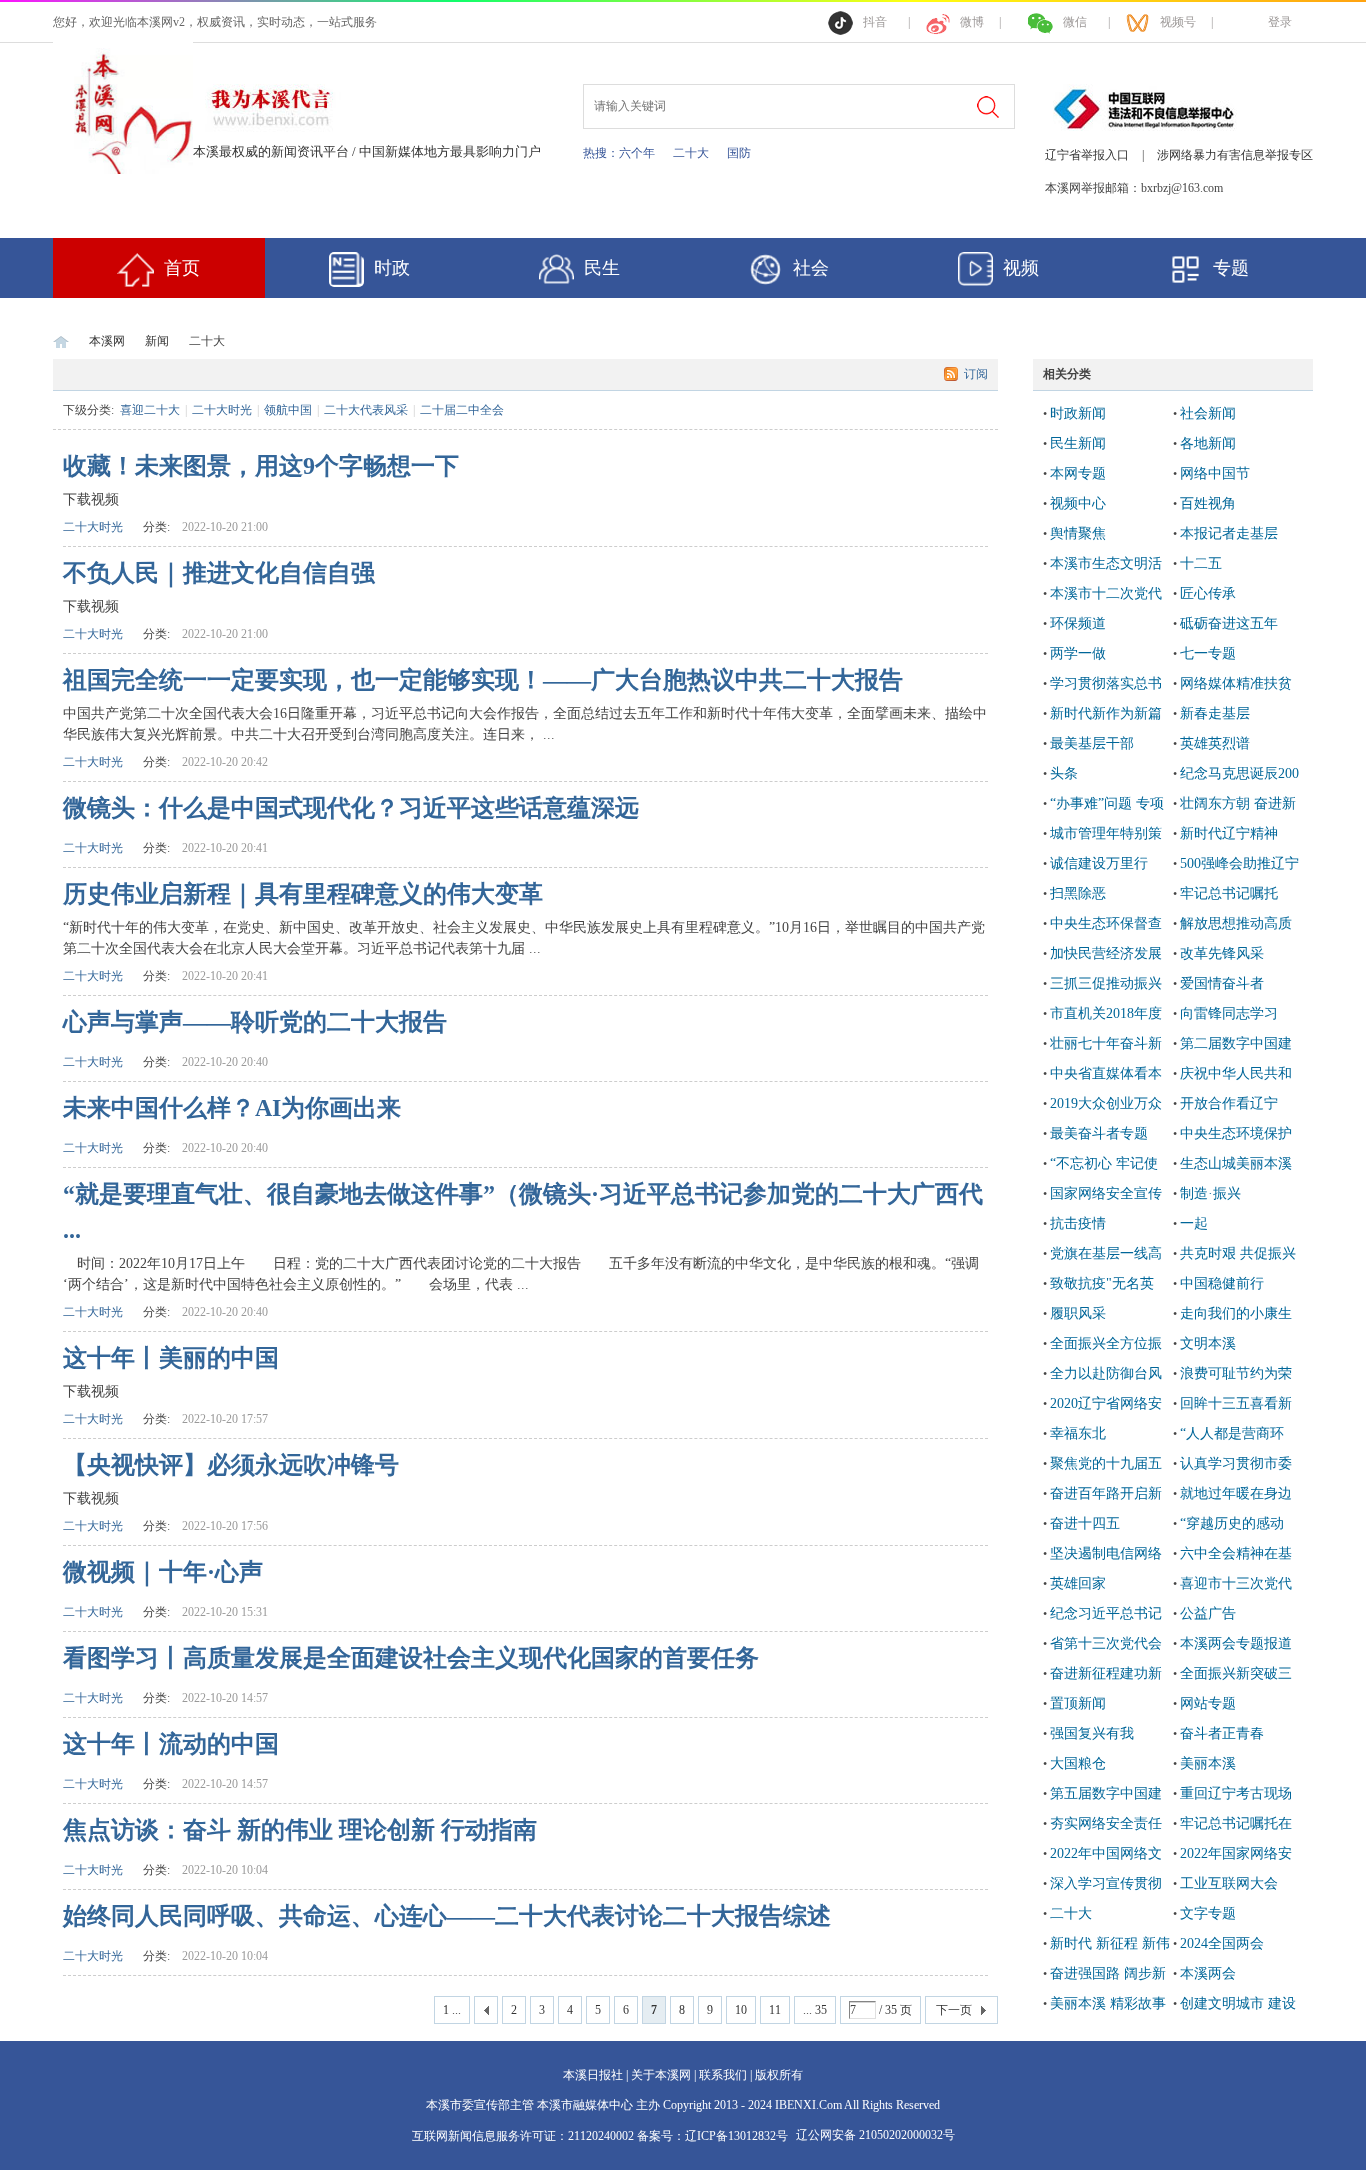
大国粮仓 (1078, 1763)
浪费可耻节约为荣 (1236, 1373)
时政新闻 (1078, 413)
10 (741, 2010)
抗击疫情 (1078, 1223)
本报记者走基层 (1229, 533)
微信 (1075, 22)
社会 (811, 268)
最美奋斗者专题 (1099, 1133)
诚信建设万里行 (1099, 863)
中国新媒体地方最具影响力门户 (450, 151)
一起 (1194, 1223)
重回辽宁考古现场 (1236, 1793)
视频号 (1178, 22)
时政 (392, 268)
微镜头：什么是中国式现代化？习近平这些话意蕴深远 (351, 808)
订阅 (976, 374)
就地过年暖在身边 (1236, 1493)
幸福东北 (1078, 1433)
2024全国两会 (1222, 1943)
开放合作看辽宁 (1229, 1103)
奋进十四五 (1085, 1523)
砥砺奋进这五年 (1229, 623)
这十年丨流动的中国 (171, 1744)
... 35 (815, 2010)
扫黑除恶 (1078, 893)
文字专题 (1208, 1913)
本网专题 (1078, 473)
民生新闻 (1078, 443)
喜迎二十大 (150, 410)
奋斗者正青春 (1222, 1733)
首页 (182, 268)
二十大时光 (222, 410)
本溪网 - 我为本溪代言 (61, 341)
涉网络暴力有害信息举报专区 (1235, 155)
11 (775, 2010)
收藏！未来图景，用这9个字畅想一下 (261, 466)
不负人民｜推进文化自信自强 (219, 573)
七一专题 (1208, 653)
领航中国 (288, 410)
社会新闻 (1208, 413)
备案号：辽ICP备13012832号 (714, 2136)
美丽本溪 (1208, 1763)
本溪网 (107, 341)
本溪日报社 (593, 2075)
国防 (739, 153)
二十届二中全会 (462, 410)
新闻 (157, 341)
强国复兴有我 (1092, 1733)
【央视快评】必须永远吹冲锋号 (231, 1465)
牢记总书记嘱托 (1229, 893)
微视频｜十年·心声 (163, 1572)
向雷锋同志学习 (1229, 1013)
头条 (1064, 773)
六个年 (637, 153)
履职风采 (1078, 1313)
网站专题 (1208, 1703)
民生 (602, 268)
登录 (1280, 22)
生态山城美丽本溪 (1236, 1163)
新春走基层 (1215, 713)
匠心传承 (1208, 593)
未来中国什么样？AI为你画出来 (232, 1108)
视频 (1021, 268)
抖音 (875, 22)
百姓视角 (1208, 503)
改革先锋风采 (1222, 953)
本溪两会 (1208, 1973)
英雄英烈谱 (1215, 743)
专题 (1231, 268)
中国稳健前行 (1222, 1283)
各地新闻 (1208, 443)
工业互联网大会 (1229, 1883)
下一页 (954, 2010)
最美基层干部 (1092, 743)
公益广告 (1208, 1613)
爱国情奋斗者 (1222, 983)
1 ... (452, 2010)
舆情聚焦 (1078, 533)
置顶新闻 (1078, 1703)
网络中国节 (1215, 473)
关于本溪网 (661, 2075)
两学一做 (1078, 653)
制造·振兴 (1210, 1193)
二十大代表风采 (366, 410)
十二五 (1201, 563)
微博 (972, 22)
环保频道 (1078, 623)
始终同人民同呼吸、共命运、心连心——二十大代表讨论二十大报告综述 (447, 1916)
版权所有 (779, 2075)
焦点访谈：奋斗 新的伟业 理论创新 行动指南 (300, 1830)
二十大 (691, 153)
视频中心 (1078, 503)
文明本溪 (1208, 1343)
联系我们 (723, 2075)
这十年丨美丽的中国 (171, 1358)
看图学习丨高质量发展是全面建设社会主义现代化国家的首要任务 (411, 1658)
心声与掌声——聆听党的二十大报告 (255, 1022)
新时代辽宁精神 (1229, 833)
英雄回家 (1078, 1583)
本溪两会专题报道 (1236, 1643)
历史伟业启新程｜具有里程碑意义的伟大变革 (303, 894)
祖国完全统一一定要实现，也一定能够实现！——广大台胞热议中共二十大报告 (483, 680)
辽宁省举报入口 (1087, 155)
